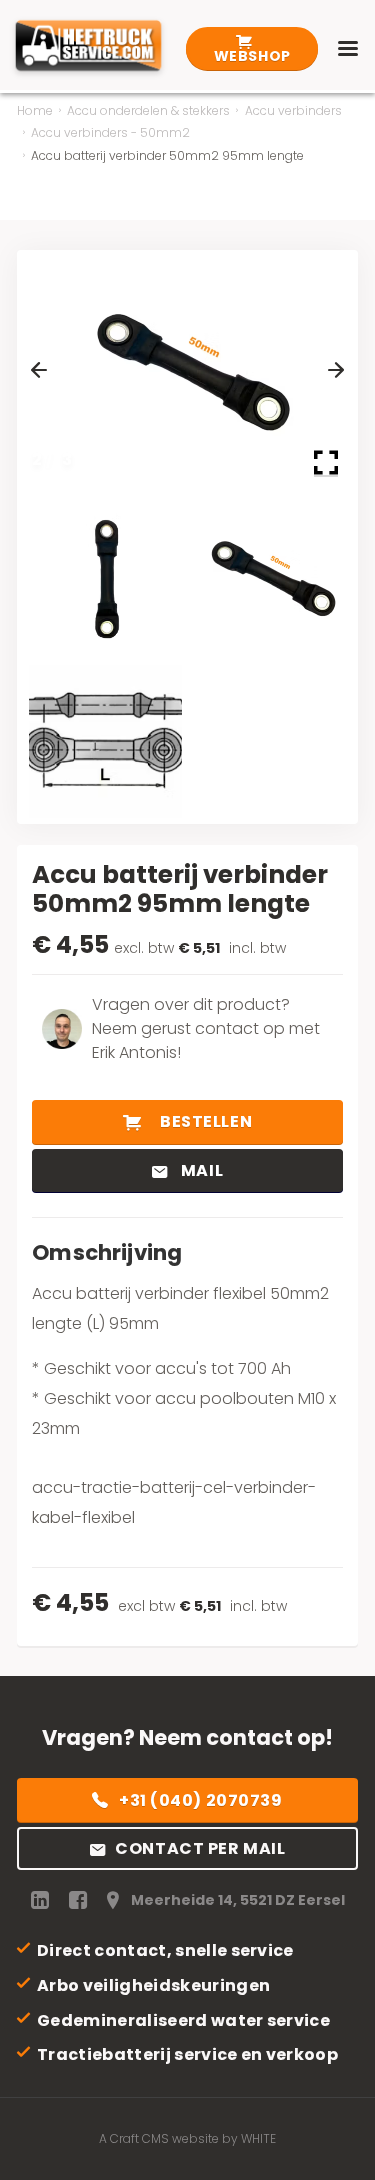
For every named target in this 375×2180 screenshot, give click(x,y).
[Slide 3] (105, 741)
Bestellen (204, 1121)
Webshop (252, 56)
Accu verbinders (293, 110)
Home (35, 110)
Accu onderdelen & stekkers (148, 110)
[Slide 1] (105, 576)
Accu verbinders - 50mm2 (110, 132)
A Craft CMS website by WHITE (187, 2138)
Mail (200, 1170)
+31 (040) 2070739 (201, 1800)
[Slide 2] (270, 576)
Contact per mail (200, 1848)
